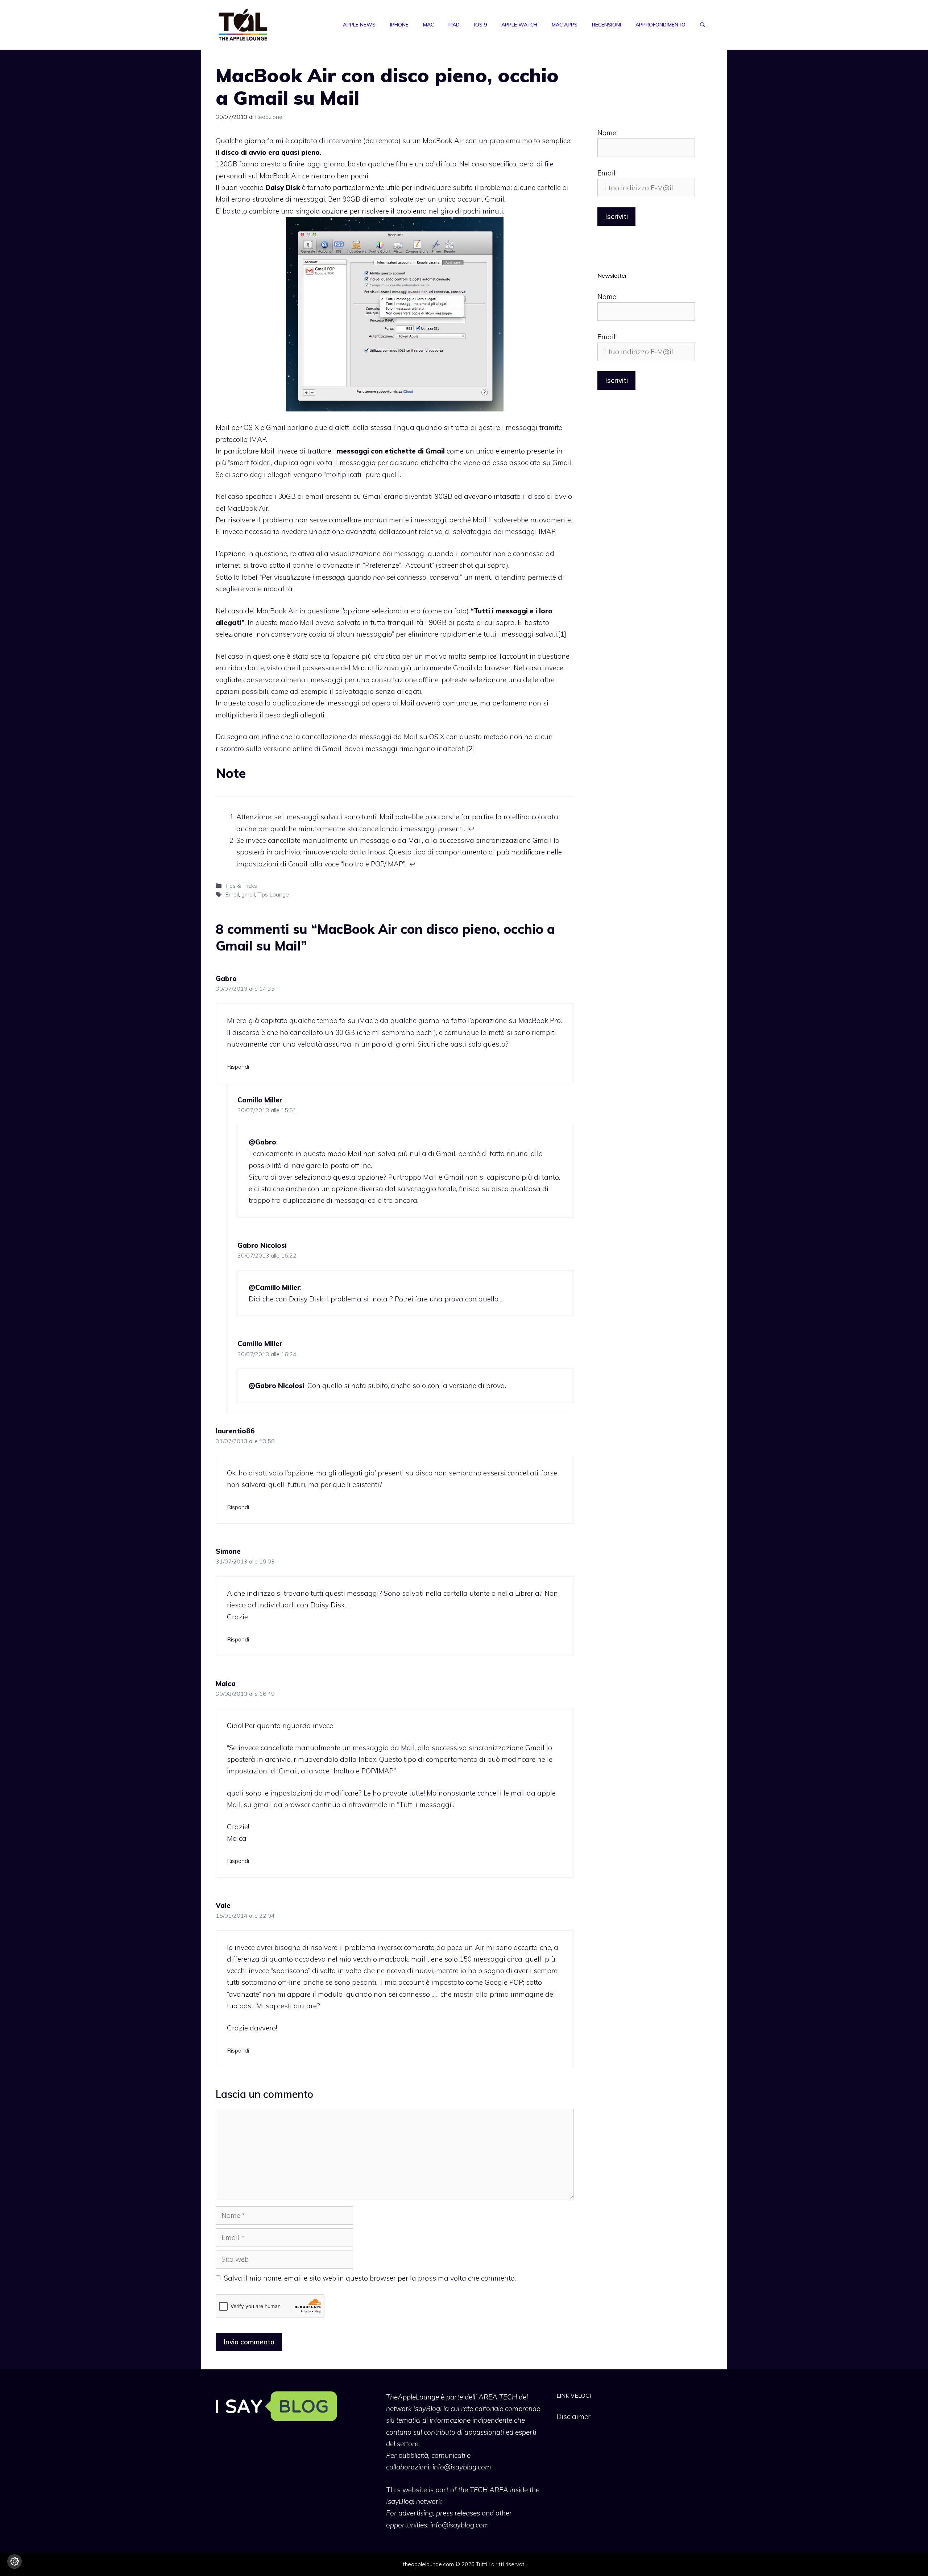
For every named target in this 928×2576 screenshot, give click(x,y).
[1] (562, 634)
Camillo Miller (260, 1100)
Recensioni (606, 25)
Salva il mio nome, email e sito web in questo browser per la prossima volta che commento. (370, 2278)
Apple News (359, 25)
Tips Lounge (273, 894)
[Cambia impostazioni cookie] (14, 2561)
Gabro (226, 978)
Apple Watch (519, 25)
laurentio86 (235, 1431)
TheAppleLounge (413, 2397)
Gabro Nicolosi (262, 1245)
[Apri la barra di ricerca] (703, 25)
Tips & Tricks (241, 886)
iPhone (399, 25)
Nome (607, 133)
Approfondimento (660, 25)
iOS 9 (480, 25)
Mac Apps (565, 25)
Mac (428, 25)
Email (232, 894)
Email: (607, 173)
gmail (248, 894)
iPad (454, 25)
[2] (471, 749)
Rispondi (238, 1067)
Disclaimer (573, 2416)
